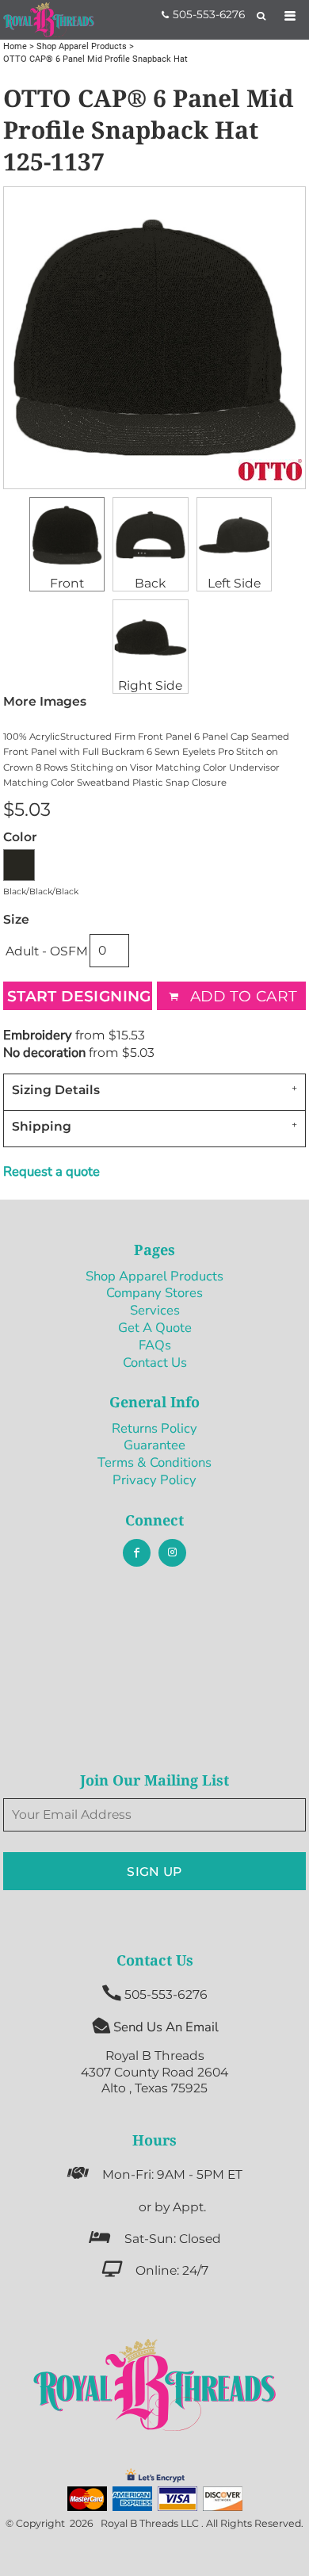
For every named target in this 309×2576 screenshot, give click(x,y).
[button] (154, 2385)
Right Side (150, 685)
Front (67, 583)
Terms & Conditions (154, 1462)
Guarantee (154, 1445)
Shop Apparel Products (82, 46)
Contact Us (155, 1363)
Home (15, 46)
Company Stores (154, 1293)
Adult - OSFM (47, 951)
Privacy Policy (154, 1480)
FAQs (155, 1345)
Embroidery (38, 1035)
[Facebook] (137, 1553)
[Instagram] (172, 1553)
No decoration (44, 1053)
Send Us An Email (166, 2027)
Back (150, 583)
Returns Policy (154, 1428)
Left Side (234, 583)
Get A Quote (155, 1328)
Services (155, 1310)
